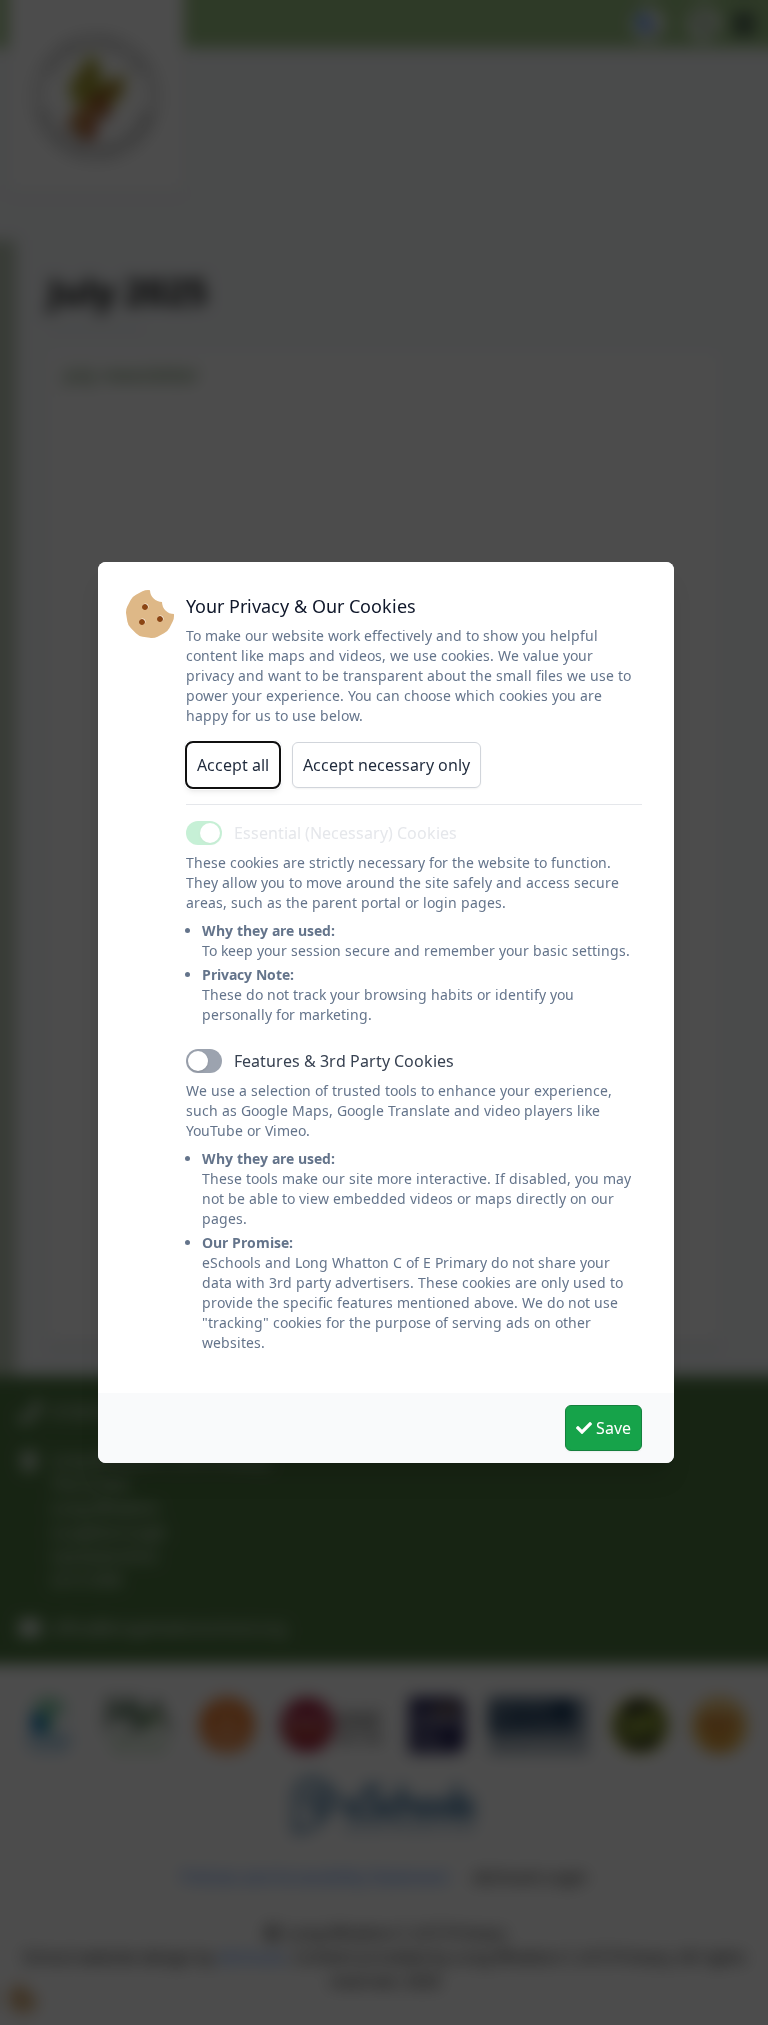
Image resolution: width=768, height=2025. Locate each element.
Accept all (233, 765)
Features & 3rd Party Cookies (344, 1061)
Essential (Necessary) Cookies (345, 833)
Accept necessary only (386, 765)
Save (611, 1428)
